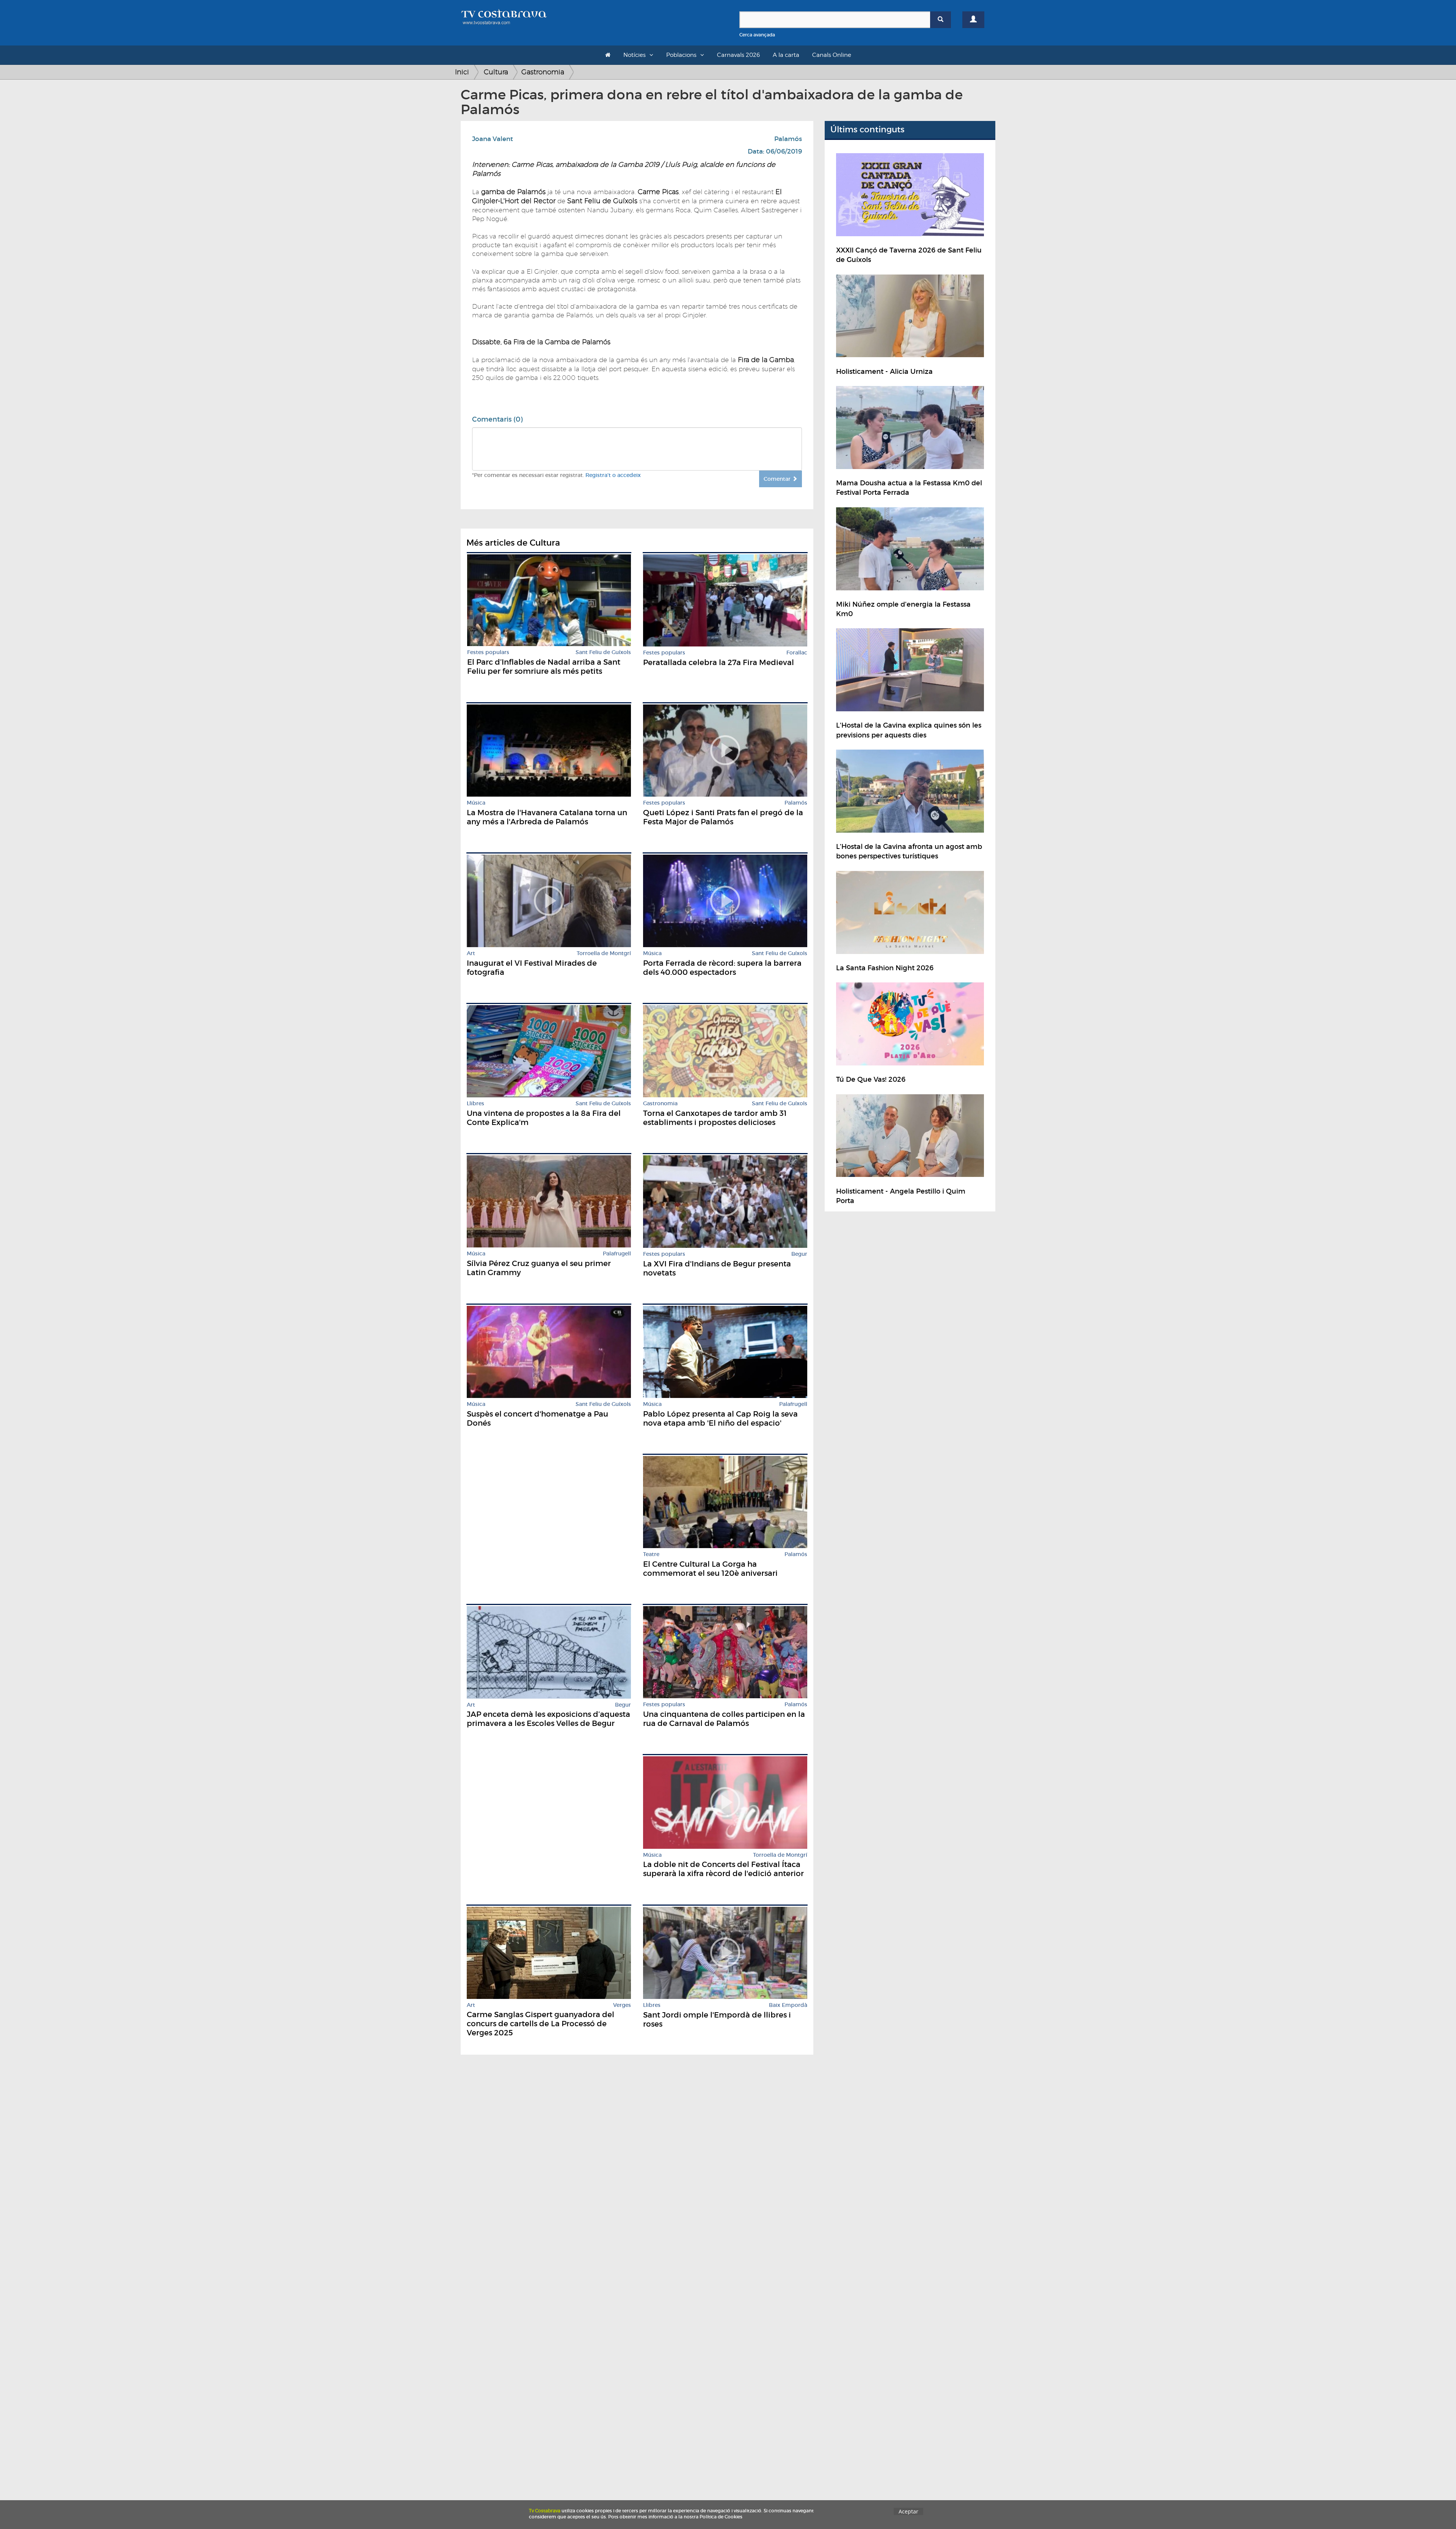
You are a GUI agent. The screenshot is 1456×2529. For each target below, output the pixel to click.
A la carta (786, 55)
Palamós (788, 139)
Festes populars (488, 652)
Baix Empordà (788, 2005)
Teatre (651, 1554)
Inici (462, 72)
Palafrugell (617, 1254)
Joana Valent (493, 139)
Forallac (797, 653)
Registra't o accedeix (613, 475)
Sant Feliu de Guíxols (603, 652)
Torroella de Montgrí (604, 953)
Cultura (496, 72)
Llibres (475, 1104)
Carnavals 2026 (738, 55)
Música (476, 803)
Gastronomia (543, 72)
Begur (799, 1254)
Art (471, 953)
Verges (622, 2005)
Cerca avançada (757, 35)
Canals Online (832, 55)
